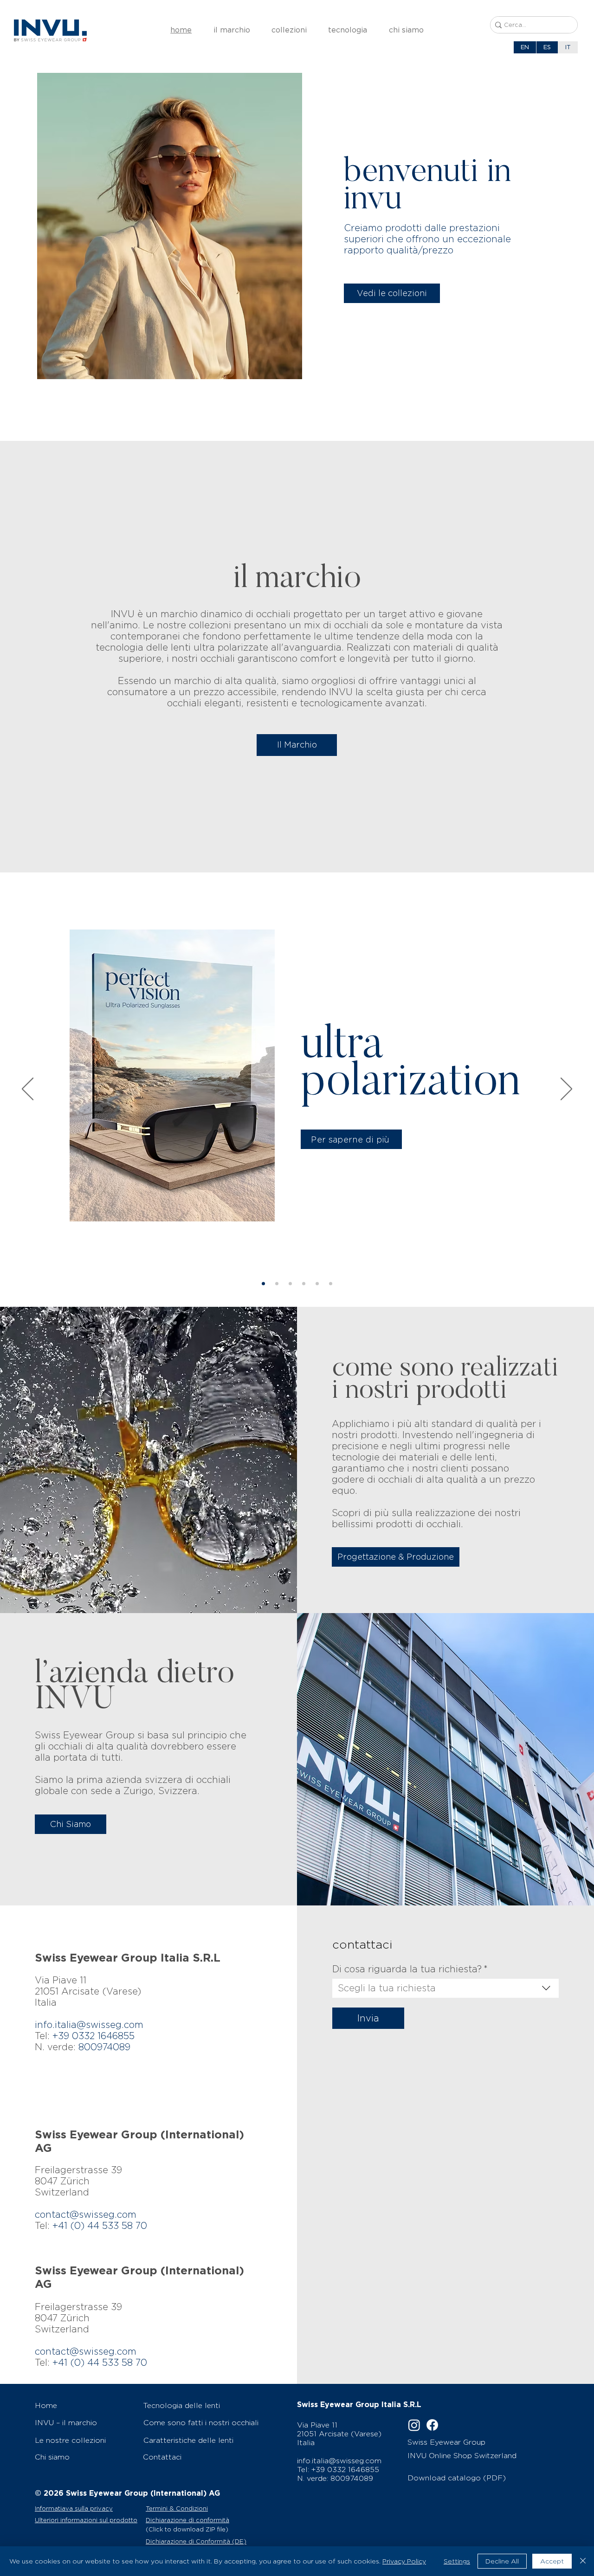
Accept (552, 2561)
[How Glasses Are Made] (331, 1284)
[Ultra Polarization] (263, 1284)
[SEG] (304, 1284)
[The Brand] (277, 1284)
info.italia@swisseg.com (89, 2025)
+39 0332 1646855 (345, 2469)
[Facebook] (432, 2425)
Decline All (502, 2561)
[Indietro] (28, 1090)
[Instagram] (414, 2425)
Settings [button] (457, 2561)
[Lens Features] (317, 1284)
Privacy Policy (404, 2561)
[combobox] (445, 1988)
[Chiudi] (583, 2561)
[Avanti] (566, 1090)
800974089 (104, 2047)
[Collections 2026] (290, 1284)
